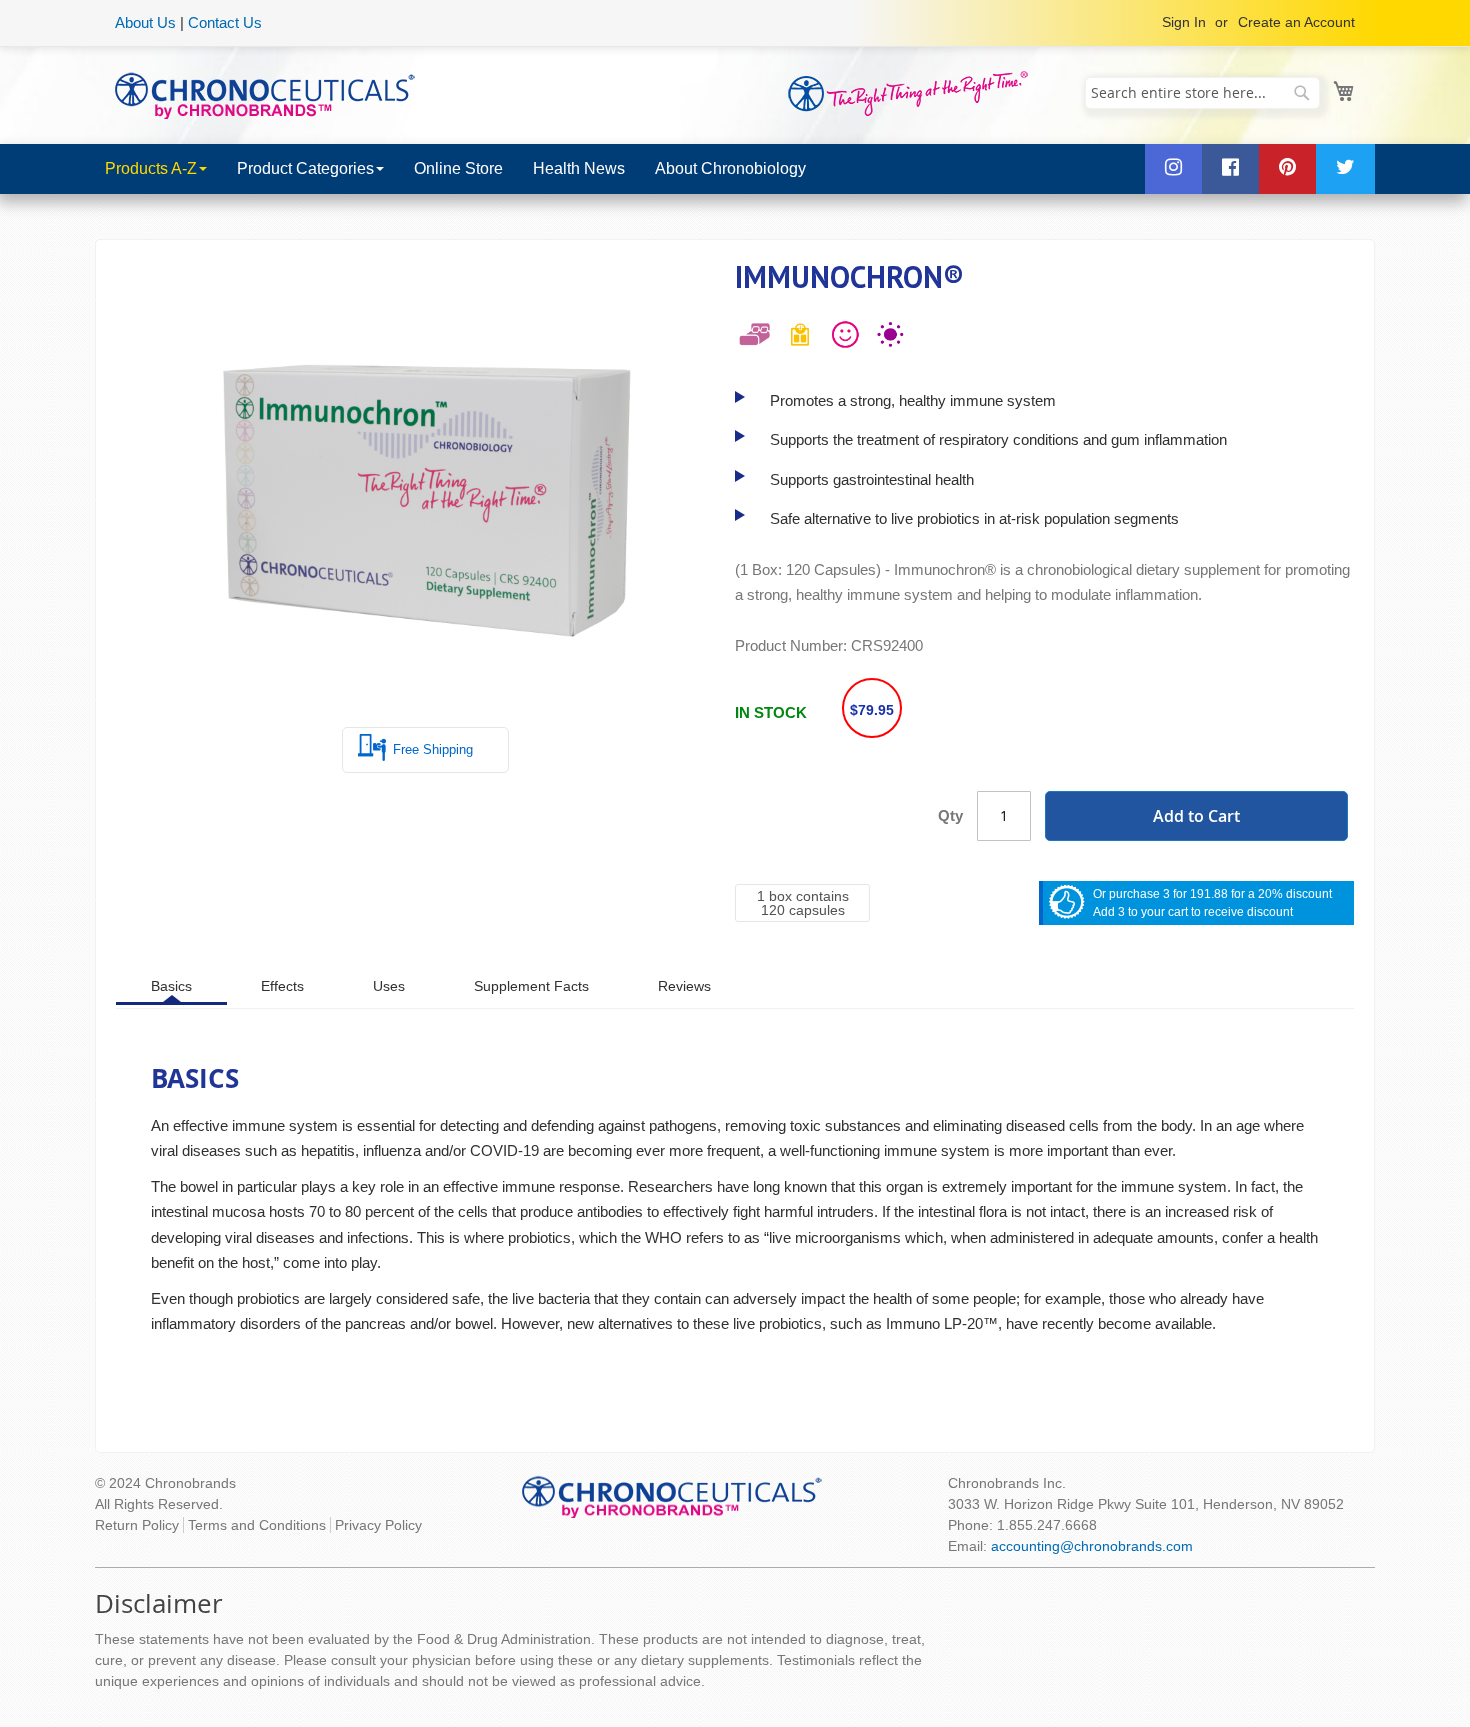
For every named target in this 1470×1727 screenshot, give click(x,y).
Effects (282, 986)
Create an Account (1296, 22)
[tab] (171, 985)
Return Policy (137, 1525)
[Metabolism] (800, 339)
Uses (389, 986)
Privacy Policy (378, 1525)
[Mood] (845, 339)
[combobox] (1202, 93)
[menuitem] (156, 169)
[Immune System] (890, 339)
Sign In (1184, 22)
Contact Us (225, 22)
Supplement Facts (531, 986)
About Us (145, 22)
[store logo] (265, 94)
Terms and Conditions (257, 1525)
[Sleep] (755, 339)
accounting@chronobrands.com (1092, 1546)
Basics (171, 986)
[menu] (735, 169)
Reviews (684, 986)
